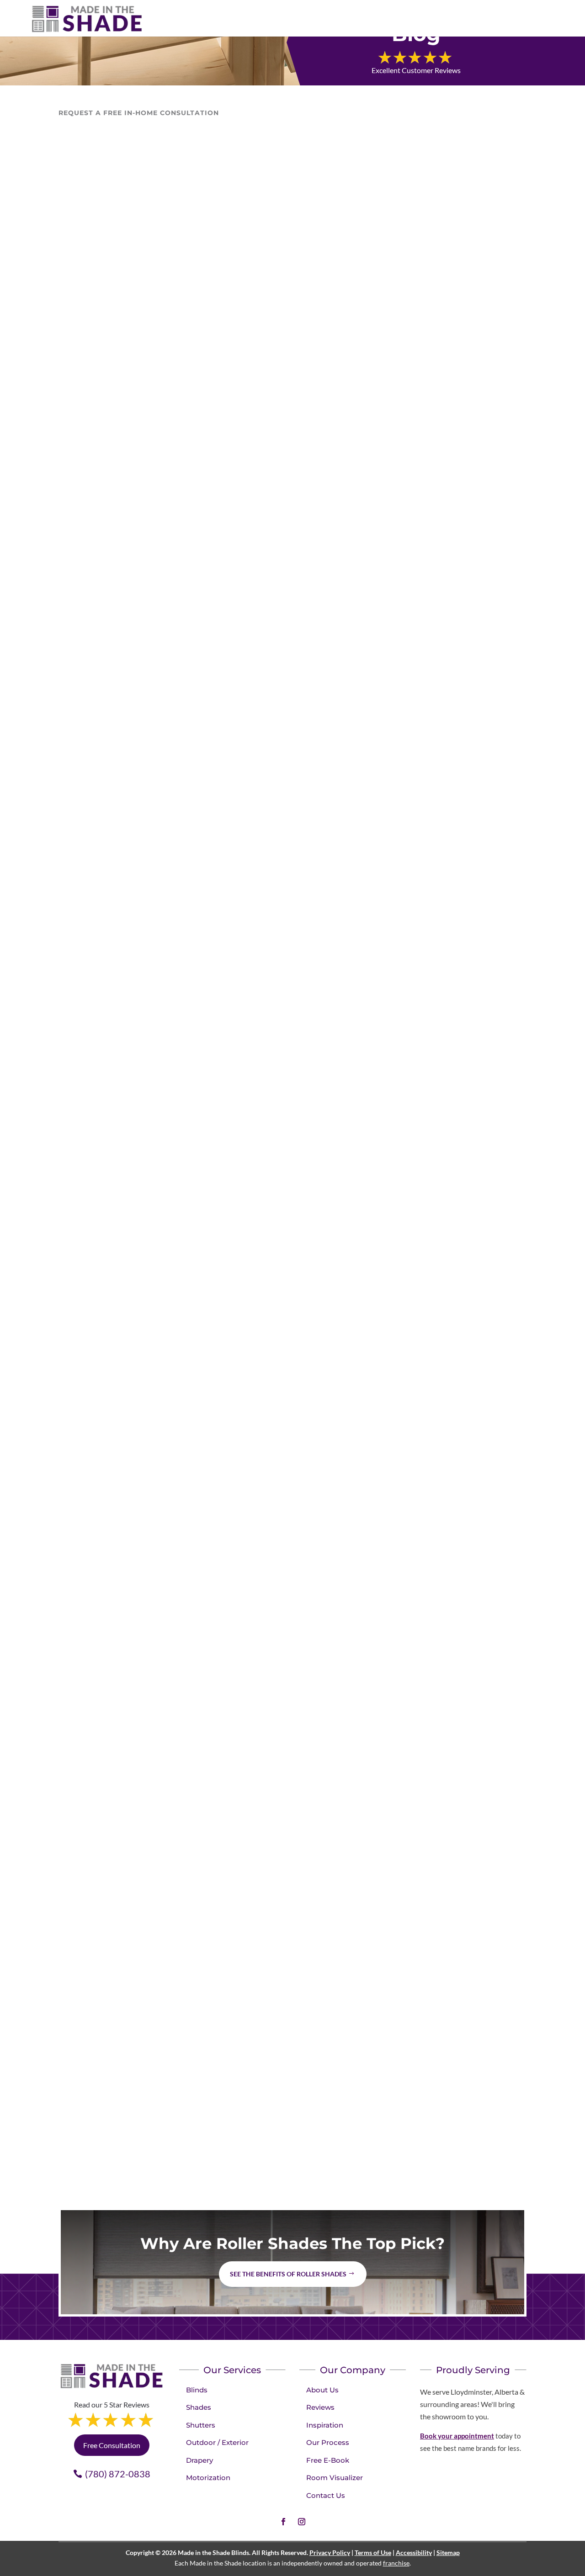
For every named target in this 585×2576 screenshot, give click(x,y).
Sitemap (448, 2552)
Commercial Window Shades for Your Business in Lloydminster (242, 1680)
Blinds (197, 2390)
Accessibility (414, 2552)
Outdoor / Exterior (217, 2442)
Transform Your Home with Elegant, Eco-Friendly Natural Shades (246, 853)
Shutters (201, 2425)
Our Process (328, 2442)
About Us (322, 2390)
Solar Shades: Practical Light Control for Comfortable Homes (233, 439)
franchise (396, 2563)
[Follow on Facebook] (283, 2522)
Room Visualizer (335, 2478)
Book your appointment (457, 2436)
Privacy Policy (330, 2552)
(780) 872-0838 (118, 2474)
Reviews (320, 2407)
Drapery (199, 2460)
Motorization (208, 2478)
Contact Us (326, 2495)
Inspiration (325, 2425)
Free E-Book (328, 2460)
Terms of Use (373, 2552)
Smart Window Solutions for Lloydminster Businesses (216, 1266)
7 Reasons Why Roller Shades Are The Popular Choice (215, 2094)
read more (84, 497)
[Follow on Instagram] (302, 2522)
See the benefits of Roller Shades (288, 2274)
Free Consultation (112, 2445)
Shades (79, 457)
